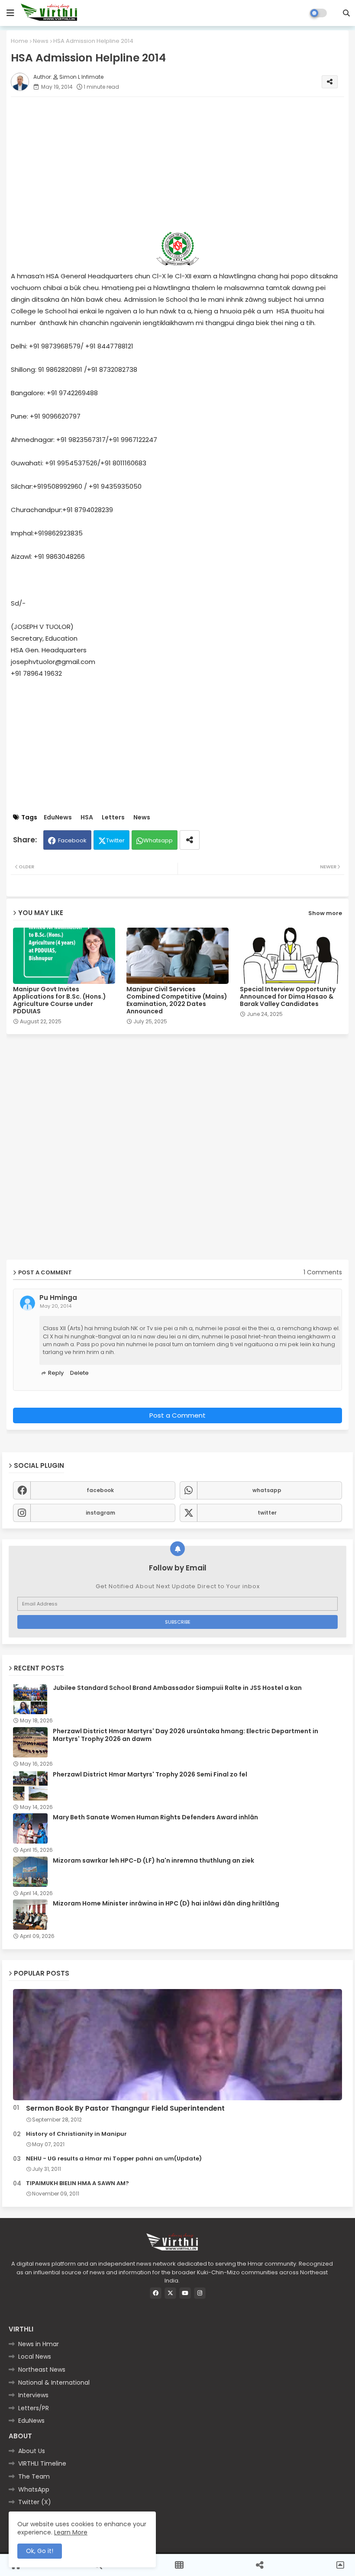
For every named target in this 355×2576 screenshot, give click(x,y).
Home (19, 41)
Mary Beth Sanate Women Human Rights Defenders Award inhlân (155, 1817)
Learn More (71, 2532)
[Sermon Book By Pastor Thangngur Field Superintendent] (177, 2045)
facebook (100, 1490)
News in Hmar (39, 2344)
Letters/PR (34, 2408)
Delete (79, 1373)
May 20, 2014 (56, 1306)
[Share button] (190, 840)
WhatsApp (34, 2489)
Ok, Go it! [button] (40, 2551)
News (41, 41)
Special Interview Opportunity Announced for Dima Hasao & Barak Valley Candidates (288, 997)
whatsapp (267, 1490)
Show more (325, 913)
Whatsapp (158, 840)
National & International (54, 2383)
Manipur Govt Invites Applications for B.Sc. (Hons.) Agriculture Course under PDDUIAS (60, 1000)
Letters (113, 817)
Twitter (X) (35, 2502)
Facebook (72, 840)
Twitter (115, 840)
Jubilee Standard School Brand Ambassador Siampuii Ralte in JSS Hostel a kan (177, 1688)
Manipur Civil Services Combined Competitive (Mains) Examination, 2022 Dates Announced (177, 1000)
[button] (346, 13)
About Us (32, 2451)
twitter (267, 1513)
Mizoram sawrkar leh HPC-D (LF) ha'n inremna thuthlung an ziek (153, 1860)
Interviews (33, 2395)
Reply (56, 1373)
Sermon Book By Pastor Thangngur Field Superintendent (125, 2109)
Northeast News (42, 2370)
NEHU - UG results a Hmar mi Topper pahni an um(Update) (114, 2159)
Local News (35, 2357)
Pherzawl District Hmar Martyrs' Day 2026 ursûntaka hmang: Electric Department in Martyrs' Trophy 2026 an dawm (186, 1735)
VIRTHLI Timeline (42, 2463)
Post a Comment (177, 1415)
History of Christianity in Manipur (76, 2134)
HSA (87, 817)
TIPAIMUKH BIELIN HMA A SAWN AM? (77, 2183)
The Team (34, 2476)
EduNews (58, 817)
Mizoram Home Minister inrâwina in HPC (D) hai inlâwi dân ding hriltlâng (166, 1903)
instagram (100, 1513)
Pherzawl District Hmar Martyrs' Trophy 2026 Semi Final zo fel (150, 1774)
